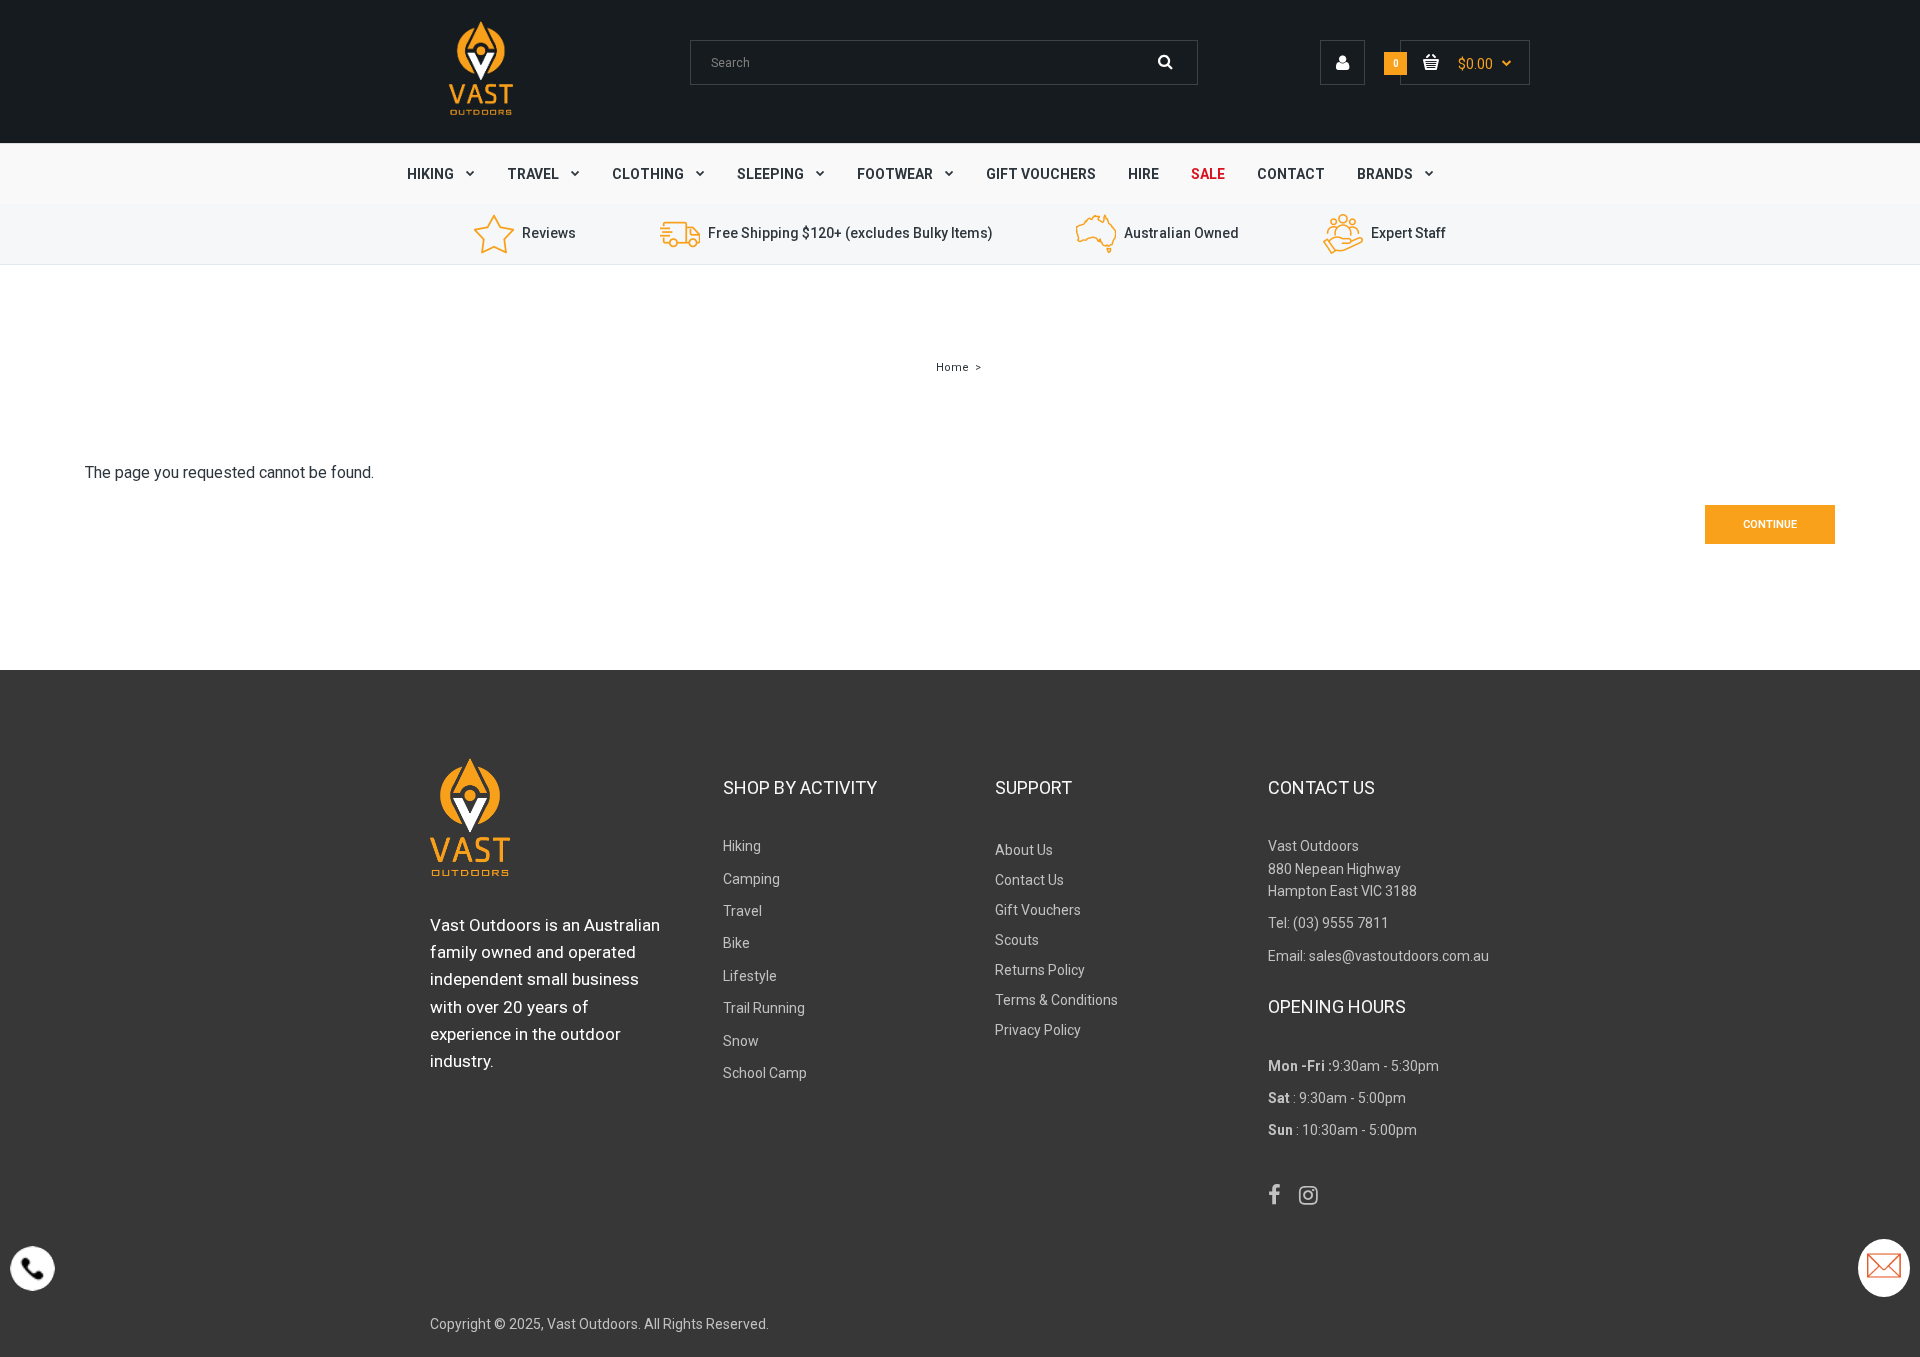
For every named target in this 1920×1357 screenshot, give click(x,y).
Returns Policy (1040, 970)
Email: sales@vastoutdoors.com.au (1378, 956)
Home (952, 367)
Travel (742, 911)
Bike (736, 943)
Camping (751, 879)
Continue (1770, 524)
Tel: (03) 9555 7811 (1328, 923)
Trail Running (764, 1008)
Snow (741, 1041)
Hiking (742, 846)
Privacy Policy (1038, 1030)
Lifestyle (750, 976)
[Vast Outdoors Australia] (481, 114)
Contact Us (1029, 880)
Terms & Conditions (1056, 1000)
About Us (1024, 850)
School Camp (765, 1073)
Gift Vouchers (1038, 910)
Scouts (1017, 940)
